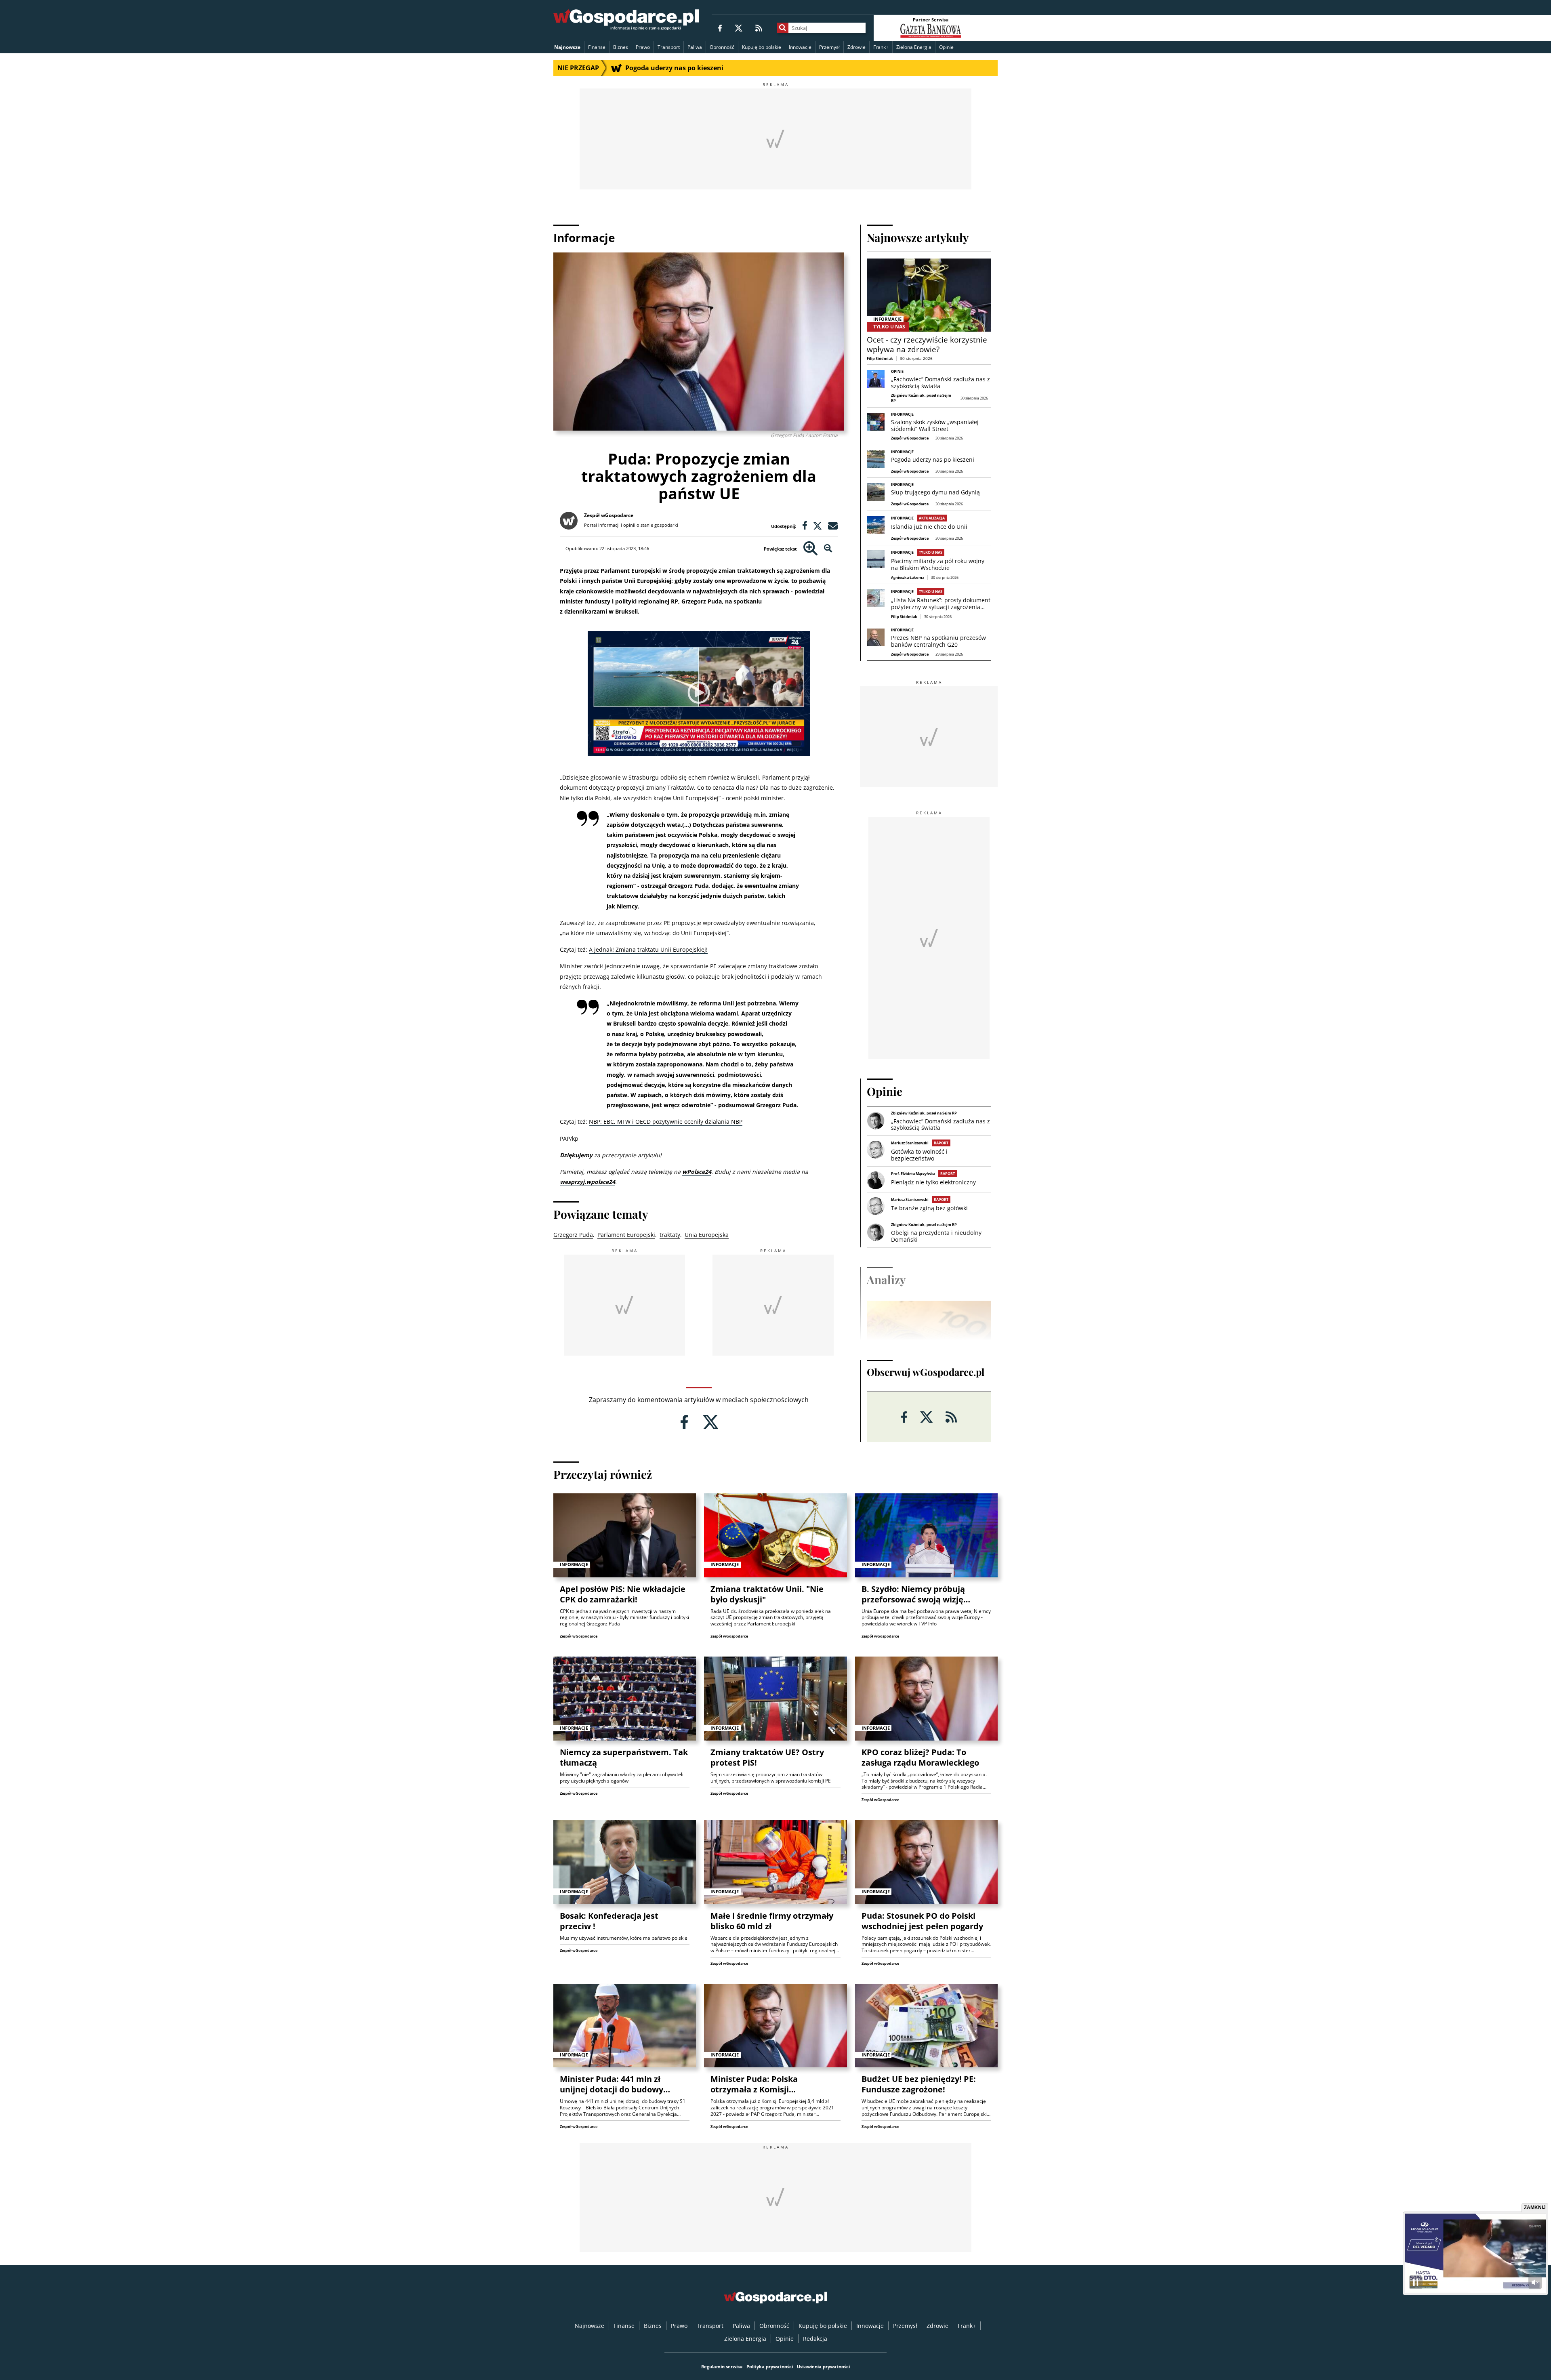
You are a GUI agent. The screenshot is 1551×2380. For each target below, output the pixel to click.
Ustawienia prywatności (823, 2366)
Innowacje (800, 47)
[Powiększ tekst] (810, 549)
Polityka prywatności (770, 2366)
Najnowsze (567, 47)
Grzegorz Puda (573, 1235)
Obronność (722, 47)
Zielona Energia (914, 47)
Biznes (621, 47)
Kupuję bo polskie (762, 47)
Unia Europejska (707, 1235)
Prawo (643, 47)
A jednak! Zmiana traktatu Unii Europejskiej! (648, 949)
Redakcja (815, 2339)
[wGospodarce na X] (739, 28)
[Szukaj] (783, 28)
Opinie (946, 47)
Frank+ (881, 47)
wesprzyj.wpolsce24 (587, 1182)
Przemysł (829, 47)
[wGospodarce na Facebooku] (720, 28)
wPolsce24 (697, 1172)
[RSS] (759, 28)
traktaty (670, 1235)
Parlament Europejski (626, 1235)
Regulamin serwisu (722, 2366)
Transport (669, 47)
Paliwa (695, 47)
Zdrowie (856, 47)
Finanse (597, 47)
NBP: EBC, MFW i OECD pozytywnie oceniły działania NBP (666, 1122)
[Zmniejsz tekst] (828, 549)
